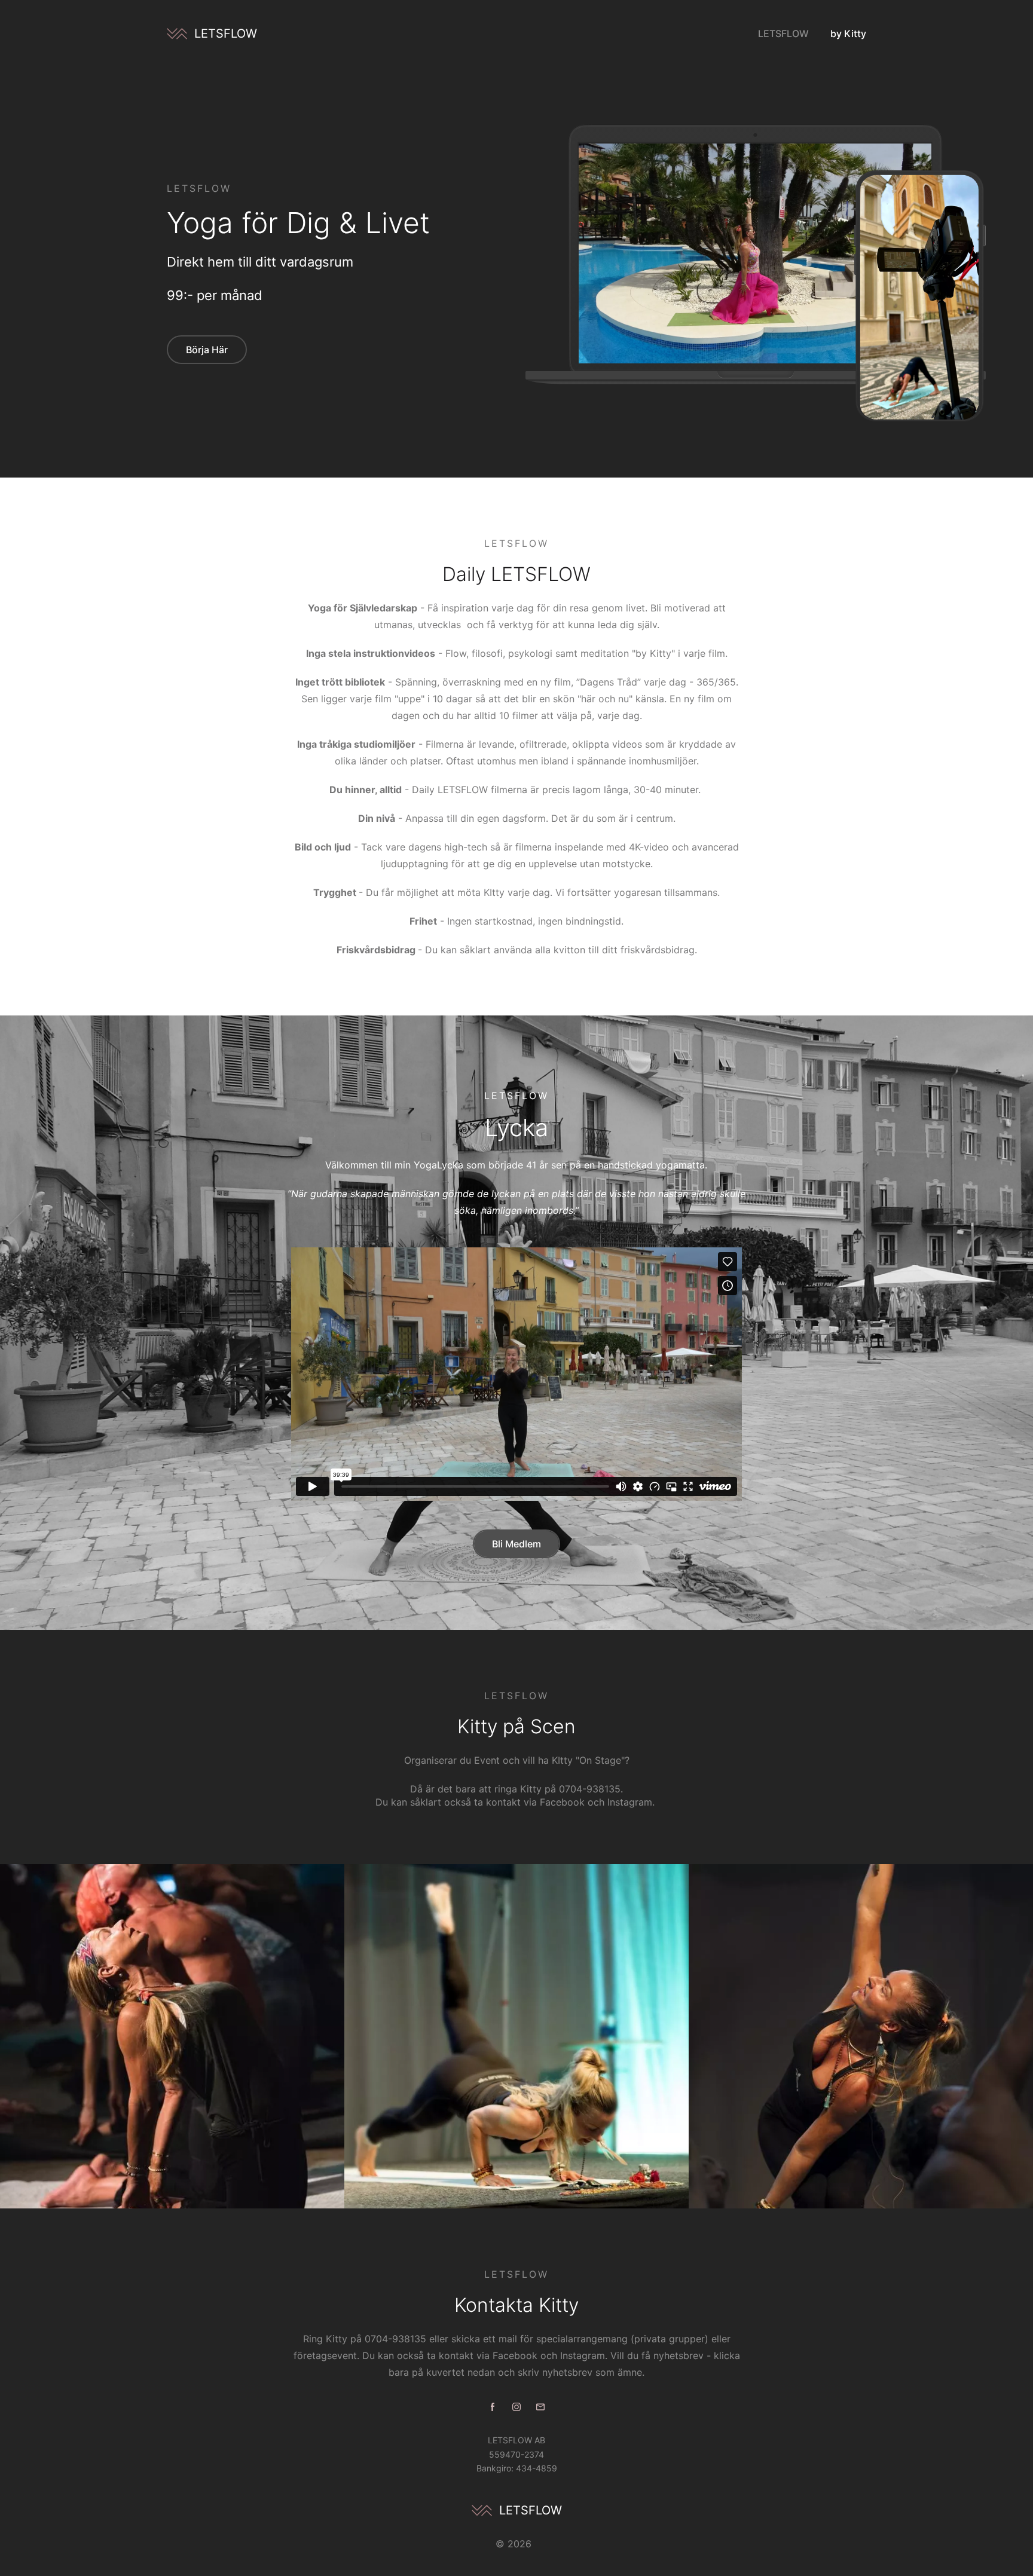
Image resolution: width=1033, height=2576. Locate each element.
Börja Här (207, 350)
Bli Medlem (516, 1544)
